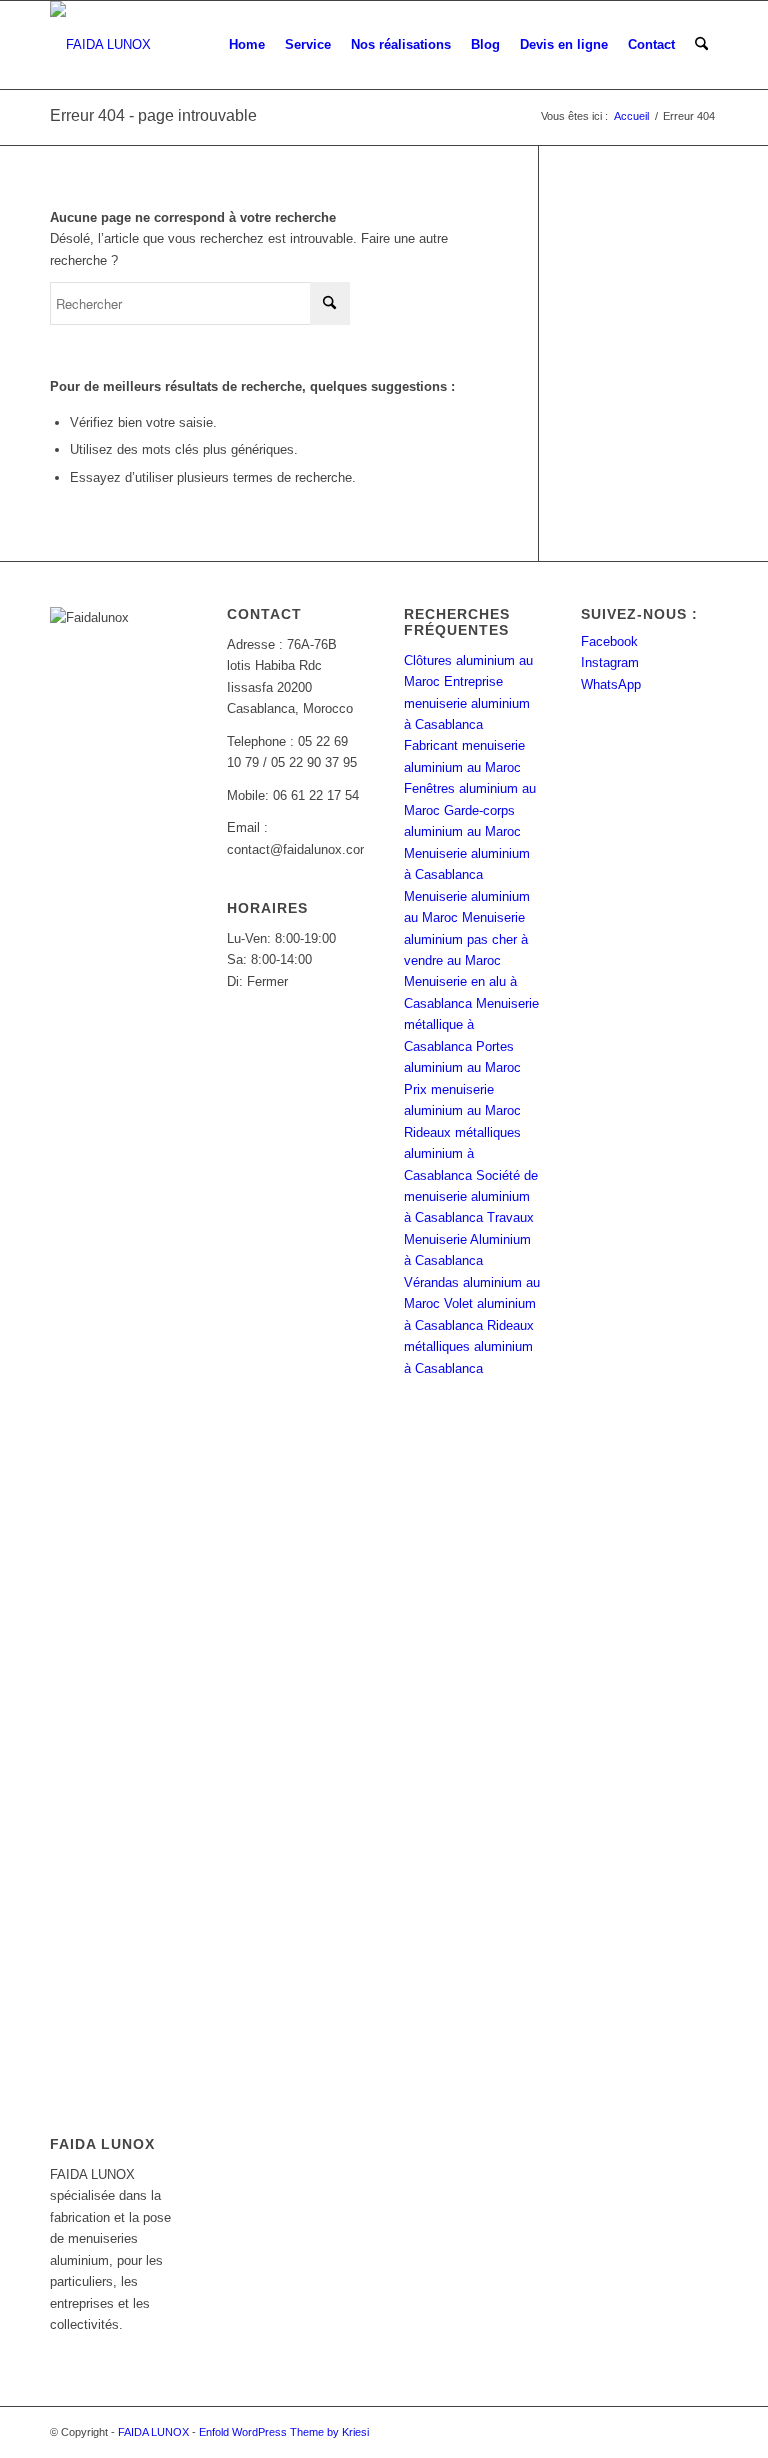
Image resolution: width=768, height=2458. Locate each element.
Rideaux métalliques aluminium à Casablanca (462, 1154)
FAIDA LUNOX (153, 2432)
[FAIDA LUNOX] (100, 45)
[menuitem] (247, 45)
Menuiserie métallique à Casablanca (471, 1025)
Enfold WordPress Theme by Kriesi (284, 2432)
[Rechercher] (701, 45)
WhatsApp (611, 684)
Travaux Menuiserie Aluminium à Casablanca (469, 1239)
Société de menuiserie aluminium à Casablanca (471, 1197)
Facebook (609, 641)
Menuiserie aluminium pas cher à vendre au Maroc (466, 939)
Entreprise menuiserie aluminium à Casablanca (467, 703)
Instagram (610, 662)
